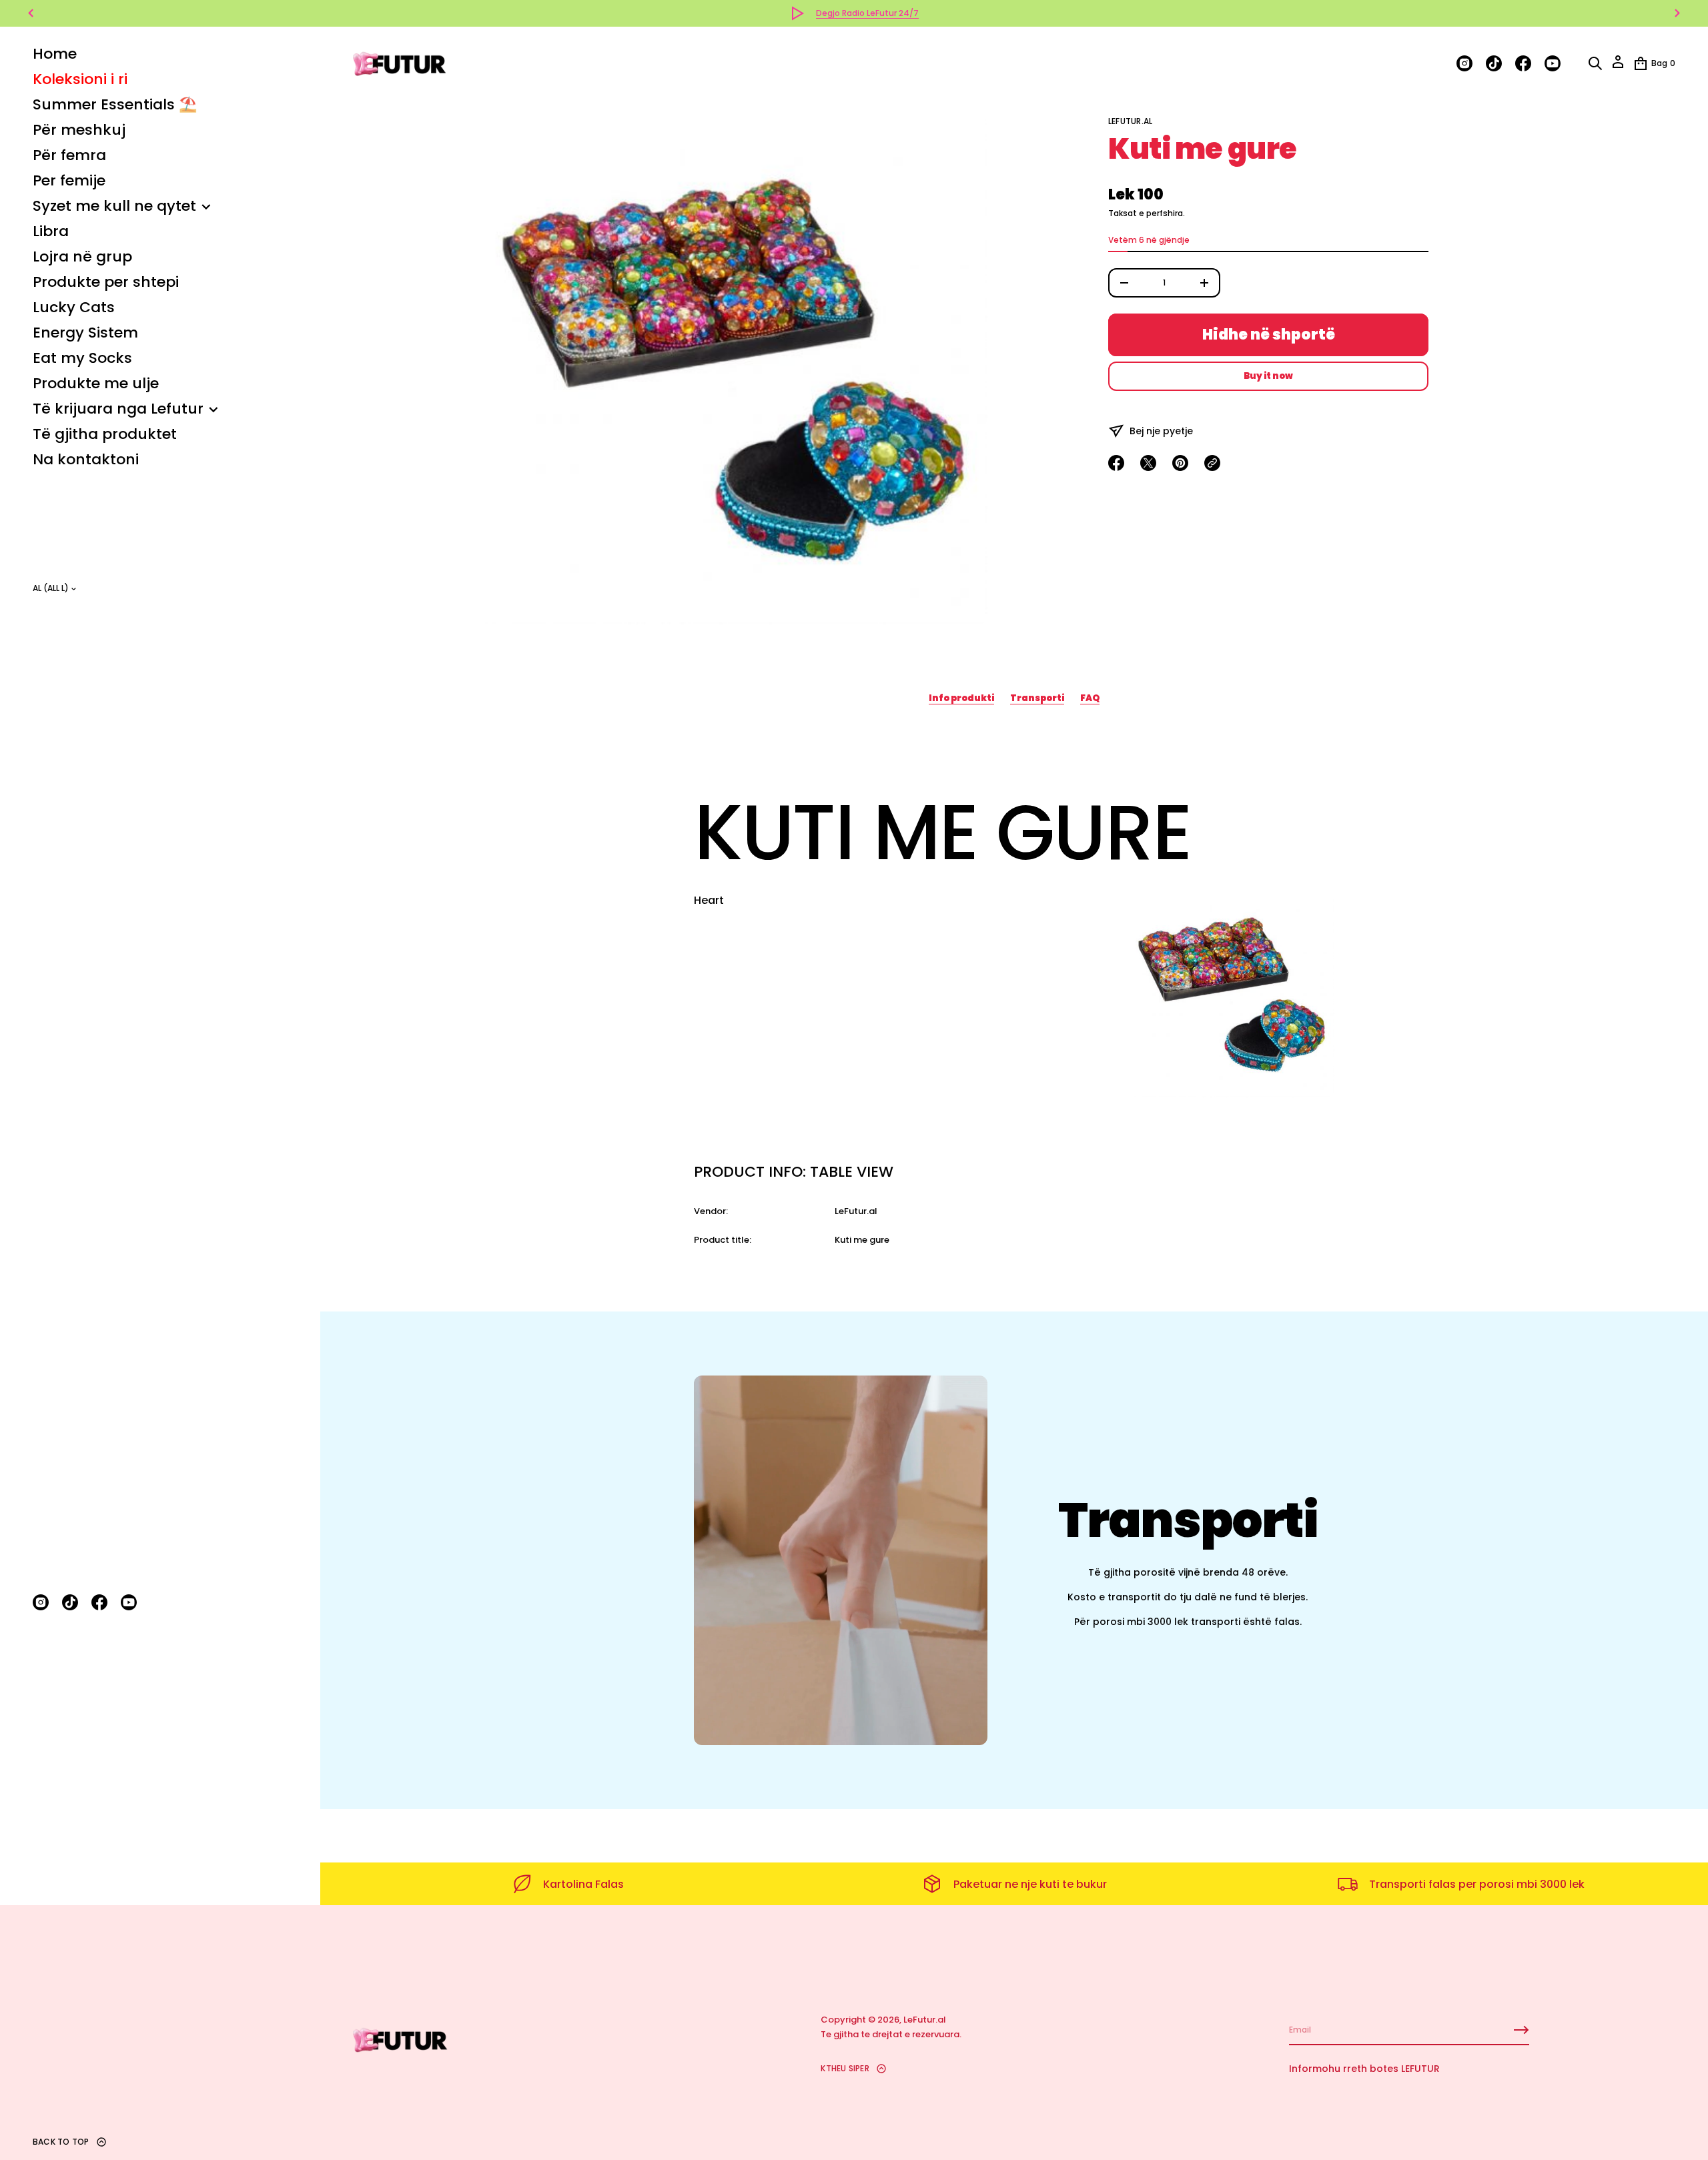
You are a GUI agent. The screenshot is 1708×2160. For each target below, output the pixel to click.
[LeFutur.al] (400, 63)
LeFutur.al (1130, 121)
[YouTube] (129, 1602)
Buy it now (1268, 376)
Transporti (1037, 698)
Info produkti (961, 698)
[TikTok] (70, 1602)
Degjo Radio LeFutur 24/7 (867, 13)
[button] (1595, 63)
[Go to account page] (1618, 66)
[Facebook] (99, 1602)
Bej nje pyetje (1161, 431)
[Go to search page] (1595, 63)
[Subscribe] (1521, 2030)
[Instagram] (41, 1602)
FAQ (1090, 698)
